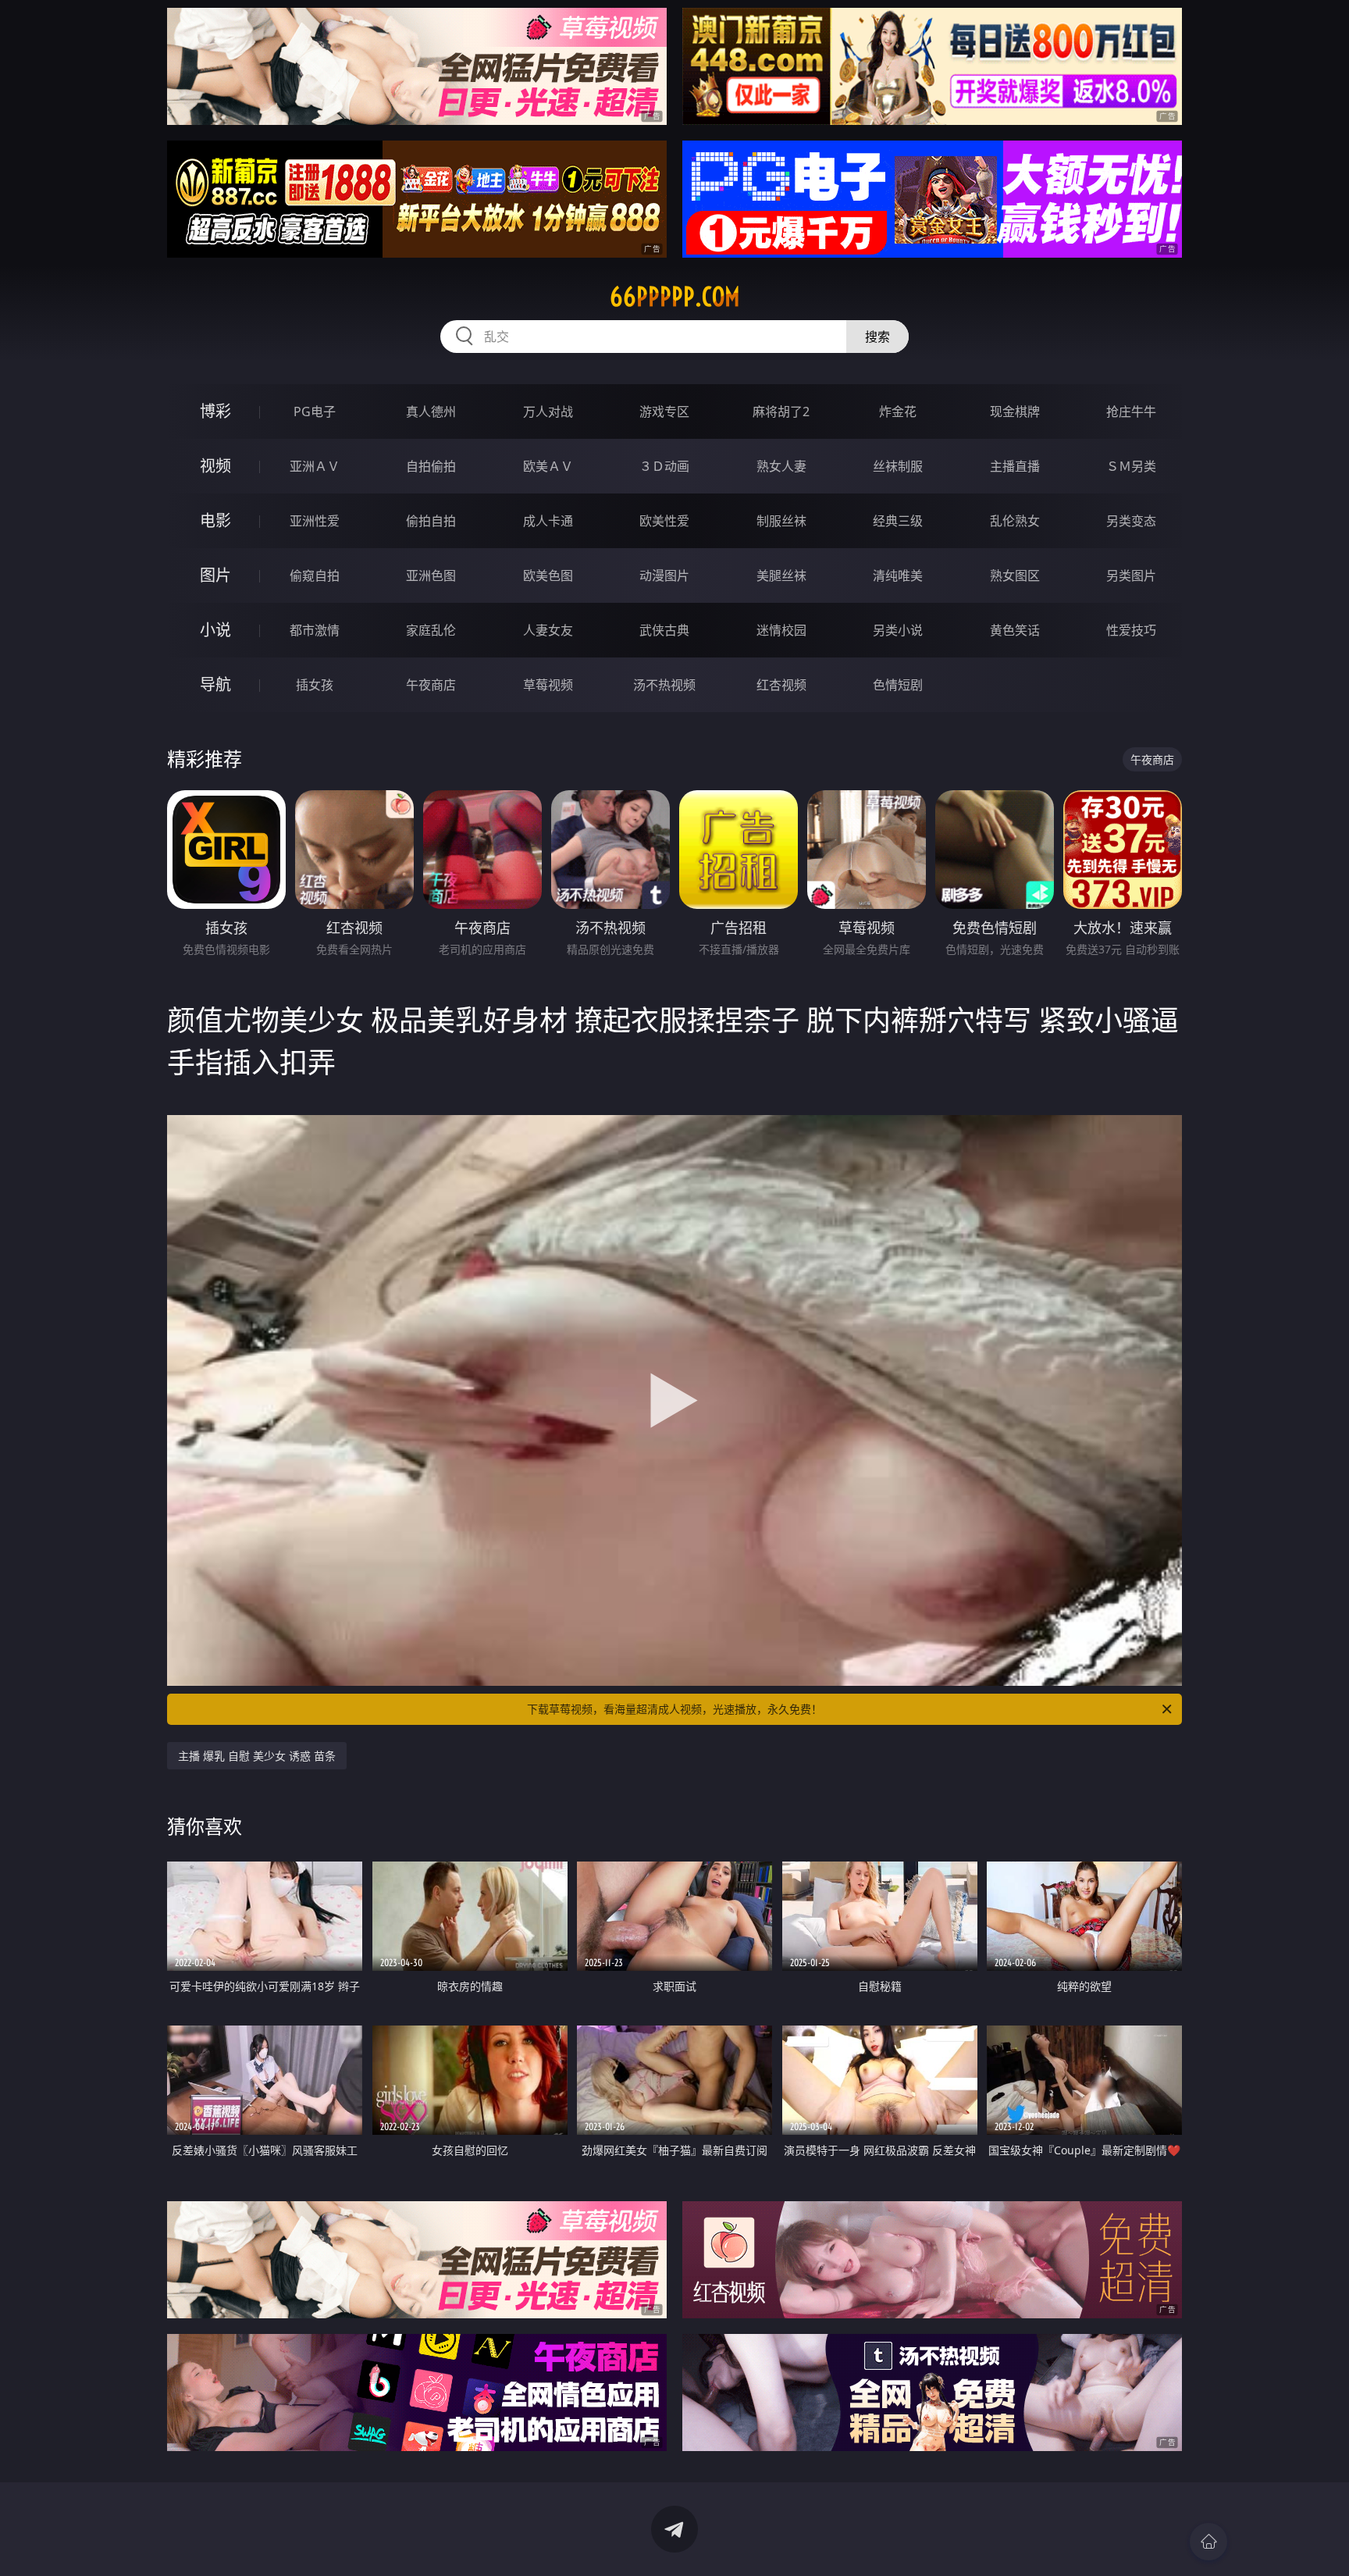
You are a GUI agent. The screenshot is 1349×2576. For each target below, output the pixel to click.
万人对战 (548, 412)
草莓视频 (548, 685)
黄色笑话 (1015, 630)
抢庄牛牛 (1131, 412)
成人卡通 (548, 521)
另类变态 (1131, 521)
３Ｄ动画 (664, 466)
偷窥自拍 (315, 575)
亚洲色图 (431, 575)
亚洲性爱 (315, 521)
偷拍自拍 (431, 521)
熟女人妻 (781, 466)
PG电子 (315, 412)
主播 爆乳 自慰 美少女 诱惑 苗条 (257, 1756)
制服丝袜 (781, 521)
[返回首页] (1208, 2542)
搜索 (877, 337)
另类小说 (898, 630)
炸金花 (898, 412)
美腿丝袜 (781, 575)
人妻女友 (548, 630)
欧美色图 (548, 575)
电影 (215, 520)
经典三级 (898, 521)
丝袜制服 (898, 466)
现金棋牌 (1015, 412)
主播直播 (1015, 466)
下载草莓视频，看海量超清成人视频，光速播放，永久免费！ (674, 1709)
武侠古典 (664, 630)
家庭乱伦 (431, 630)
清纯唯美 (898, 575)
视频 (215, 466)
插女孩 (315, 685)
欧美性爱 (664, 521)
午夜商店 (431, 685)
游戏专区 (664, 412)
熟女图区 (1015, 575)
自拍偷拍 (431, 466)
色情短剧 (898, 685)
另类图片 (1131, 575)
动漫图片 (664, 575)
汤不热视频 (664, 685)
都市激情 (315, 630)
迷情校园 (781, 630)
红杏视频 (781, 685)
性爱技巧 (1131, 630)
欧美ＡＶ (548, 466)
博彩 (215, 411)
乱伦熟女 (1015, 521)
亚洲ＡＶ (315, 466)
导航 (215, 684)
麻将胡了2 (781, 412)
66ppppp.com (675, 297)
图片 (215, 575)
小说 (215, 630)
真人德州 (431, 412)
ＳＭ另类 (1131, 466)
